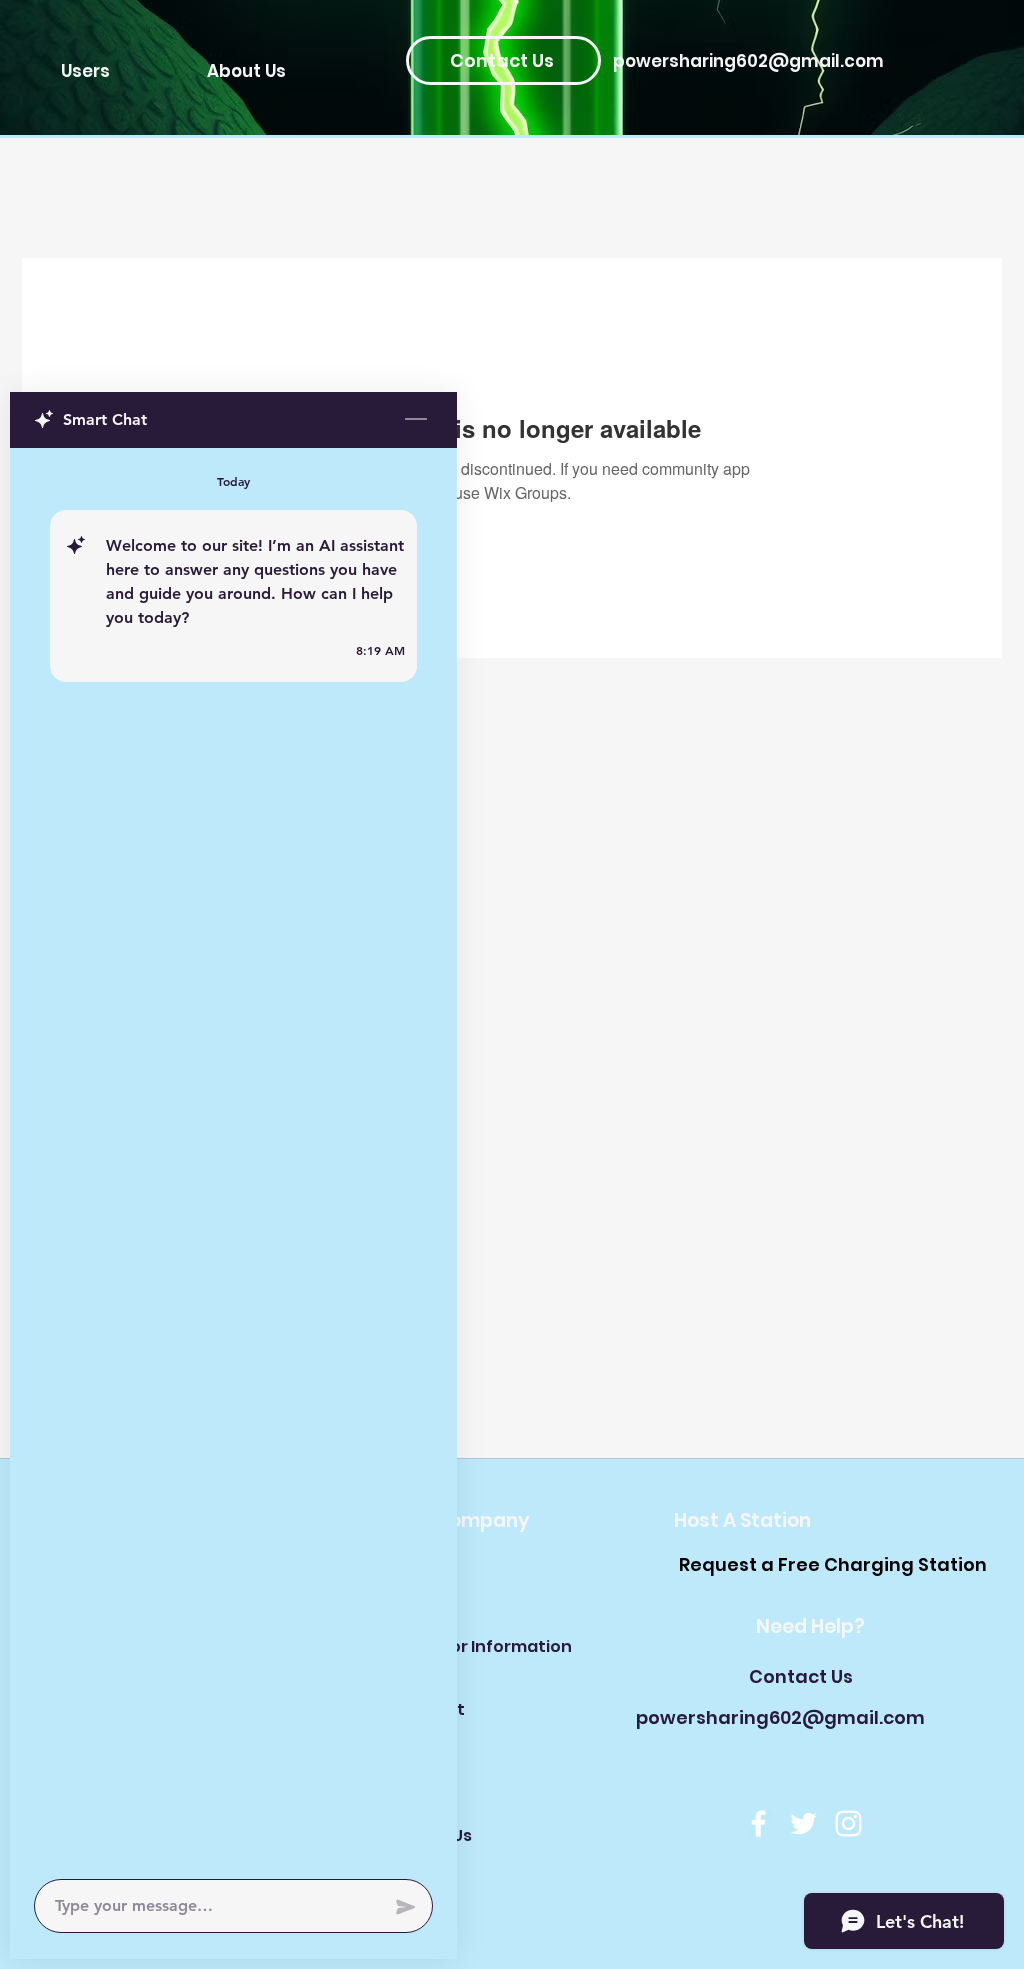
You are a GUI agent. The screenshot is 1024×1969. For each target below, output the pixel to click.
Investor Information (467, 1646)
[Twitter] (803, 1823)
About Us (434, 1835)
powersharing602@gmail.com (748, 61)
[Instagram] (848, 1823)
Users (420, 1772)
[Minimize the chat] (416, 420)
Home (421, 1583)
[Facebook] (758, 1823)
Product (431, 1709)
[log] (233, 1157)
